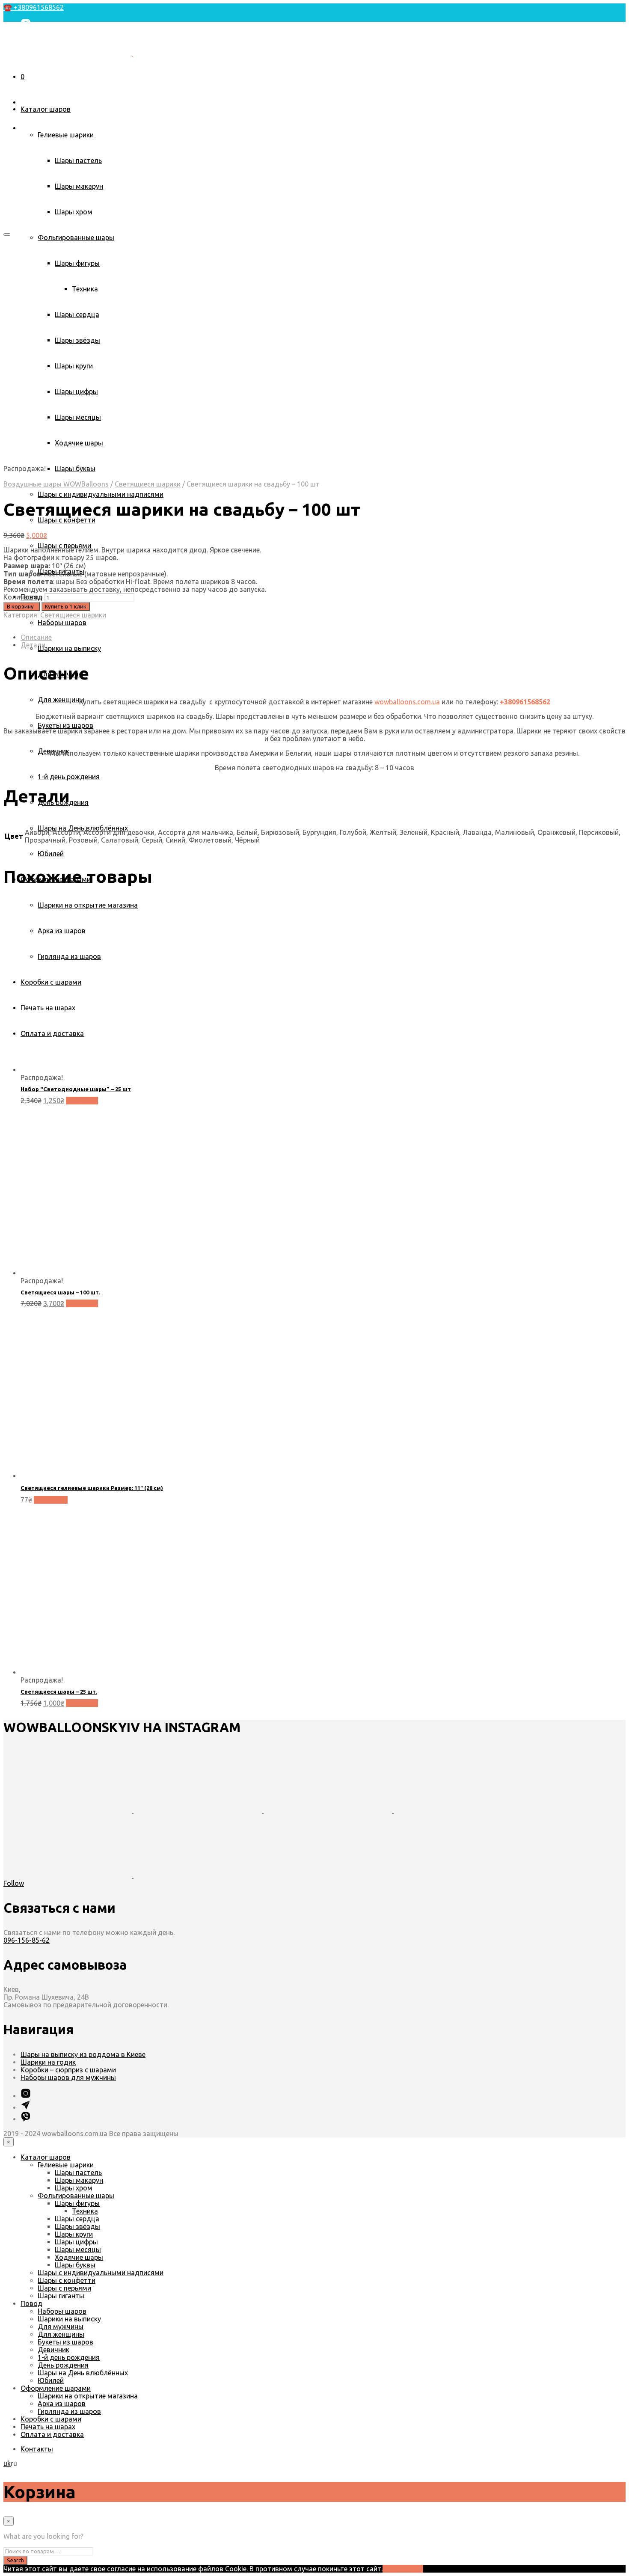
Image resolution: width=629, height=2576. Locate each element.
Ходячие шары (79, 2257)
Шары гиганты (61, 2296)
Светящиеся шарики (148, 484)
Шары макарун (79, 186)
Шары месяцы (78, 2250)
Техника (85, 2211)
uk (7, 64)
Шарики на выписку (69, 648)
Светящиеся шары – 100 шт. (60, 1292)
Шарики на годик (48, 2062)
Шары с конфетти (67, 520)
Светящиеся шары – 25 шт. (59, 1692)
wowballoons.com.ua (407, 702)
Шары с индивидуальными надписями (101, 494)
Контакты (37, 78)
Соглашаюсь (403, 2569)
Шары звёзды (77, 2226)
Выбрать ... (51, 1500)
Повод (31, 2303)
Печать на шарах (48, 2427)
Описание (36, 637)
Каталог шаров (46, 109)
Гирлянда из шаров (69, 2411)
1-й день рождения (69, 777)
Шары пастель (78, 160)
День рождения (63, 2365)
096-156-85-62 (27, 1940)
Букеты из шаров (65, 725)
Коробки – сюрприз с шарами (68, 2070)
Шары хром (74, 212)
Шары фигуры (77, 2203)
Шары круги (74, 2234)
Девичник (53, 2350)
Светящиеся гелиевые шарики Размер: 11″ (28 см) (92, 1488)
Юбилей (51, 854)
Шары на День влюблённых (83, 828)
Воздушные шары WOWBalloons (56, 484)
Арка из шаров (62, 2404)
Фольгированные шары (76, 237)
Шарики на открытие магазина (88, 2396)
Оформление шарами (56, 2388)
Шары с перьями (64, 2288)
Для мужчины (61, 2327)
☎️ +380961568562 (34, 7)
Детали (33, 645)
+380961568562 (525, 702)
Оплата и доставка (52, 2434)
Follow (14, 1883)
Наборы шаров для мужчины (68, 2077)
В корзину (82, 1101)
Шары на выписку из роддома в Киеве (83, 2054)
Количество (23, 597)
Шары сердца (77, 2219)
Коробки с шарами (51, 2419)
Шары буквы (75, 469)
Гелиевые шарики (66, 135)
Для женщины (61, 700)
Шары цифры (76, 2242)
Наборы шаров (62, 623)
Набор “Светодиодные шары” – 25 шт (76, 1089)
